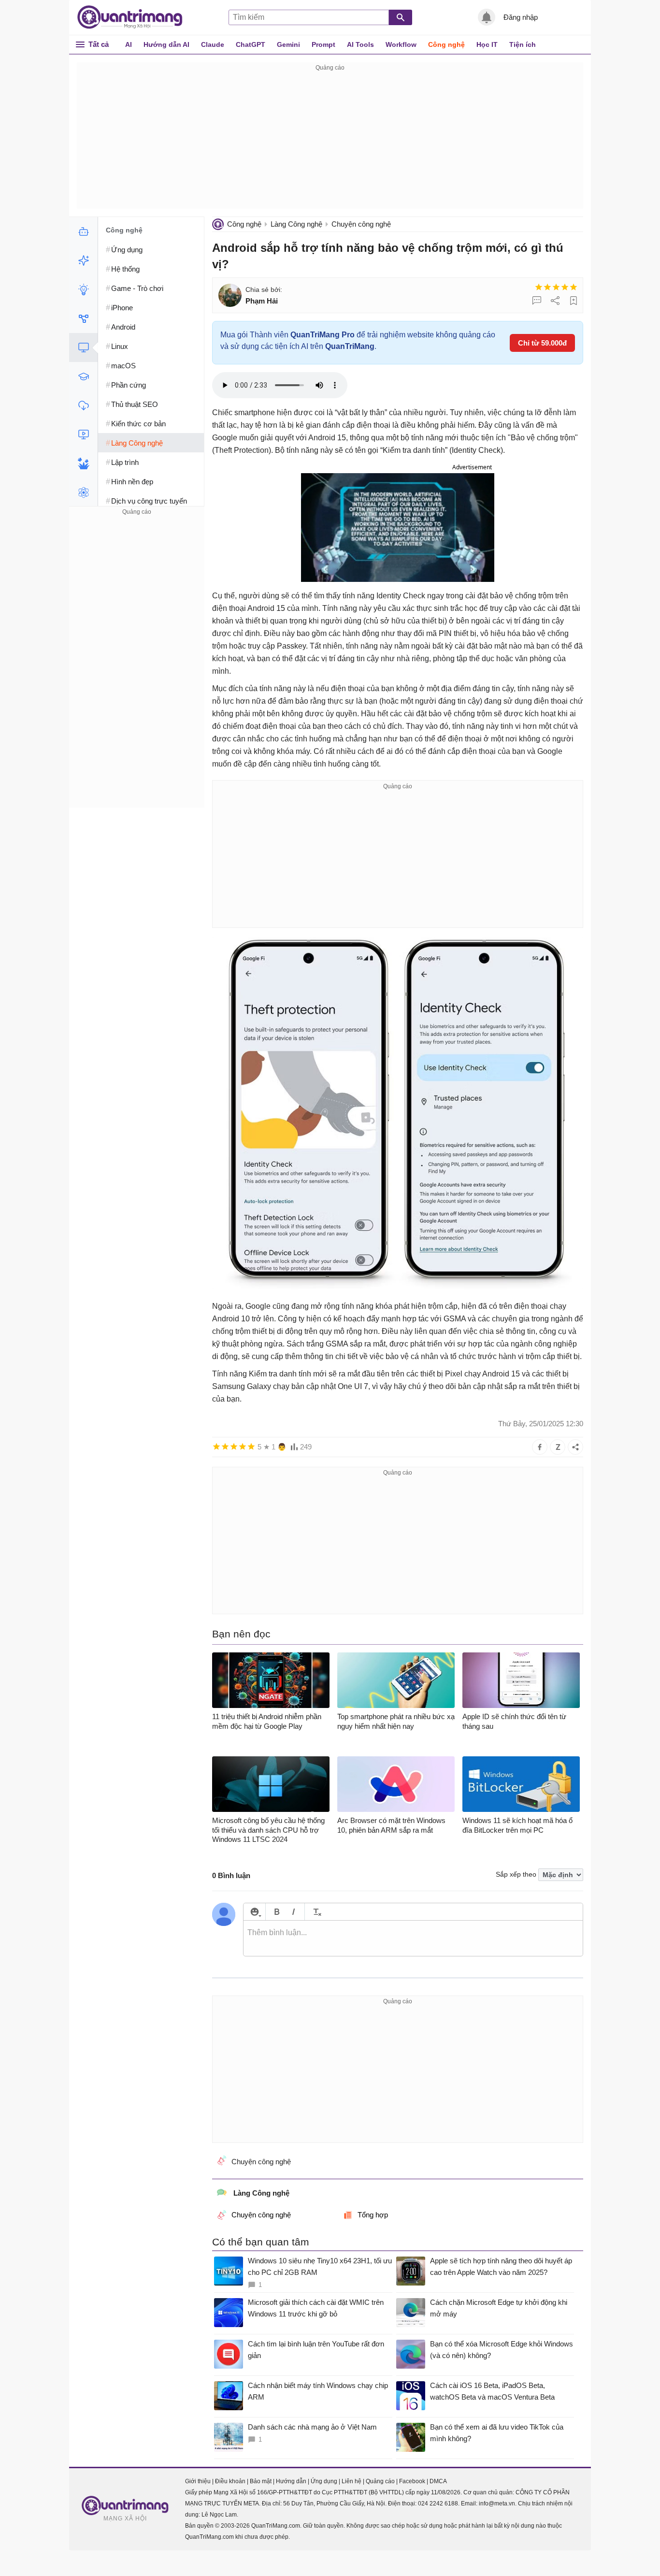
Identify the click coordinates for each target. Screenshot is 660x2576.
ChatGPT (251, 44)
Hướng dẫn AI (166, 44)
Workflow (401, 44)
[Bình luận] (537, 301)
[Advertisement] (330, 141)
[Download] (83, 405)
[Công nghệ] (83, 347)
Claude (213, 44)
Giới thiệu (198, 2481)
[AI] (83, 232)
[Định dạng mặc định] (316, 1912)
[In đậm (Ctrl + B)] (277, 1912)
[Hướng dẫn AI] (83, 289)
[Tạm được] (547, 287)
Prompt (323, 44)
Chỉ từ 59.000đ (542, 343)
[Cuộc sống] (83, 463)
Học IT (487, 44)
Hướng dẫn (291, 2481)
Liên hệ (352, 2481)
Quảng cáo (380, 2481)
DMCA (438, 2481)
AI (129, 44)
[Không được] (539, 287)
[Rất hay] (574, 287)
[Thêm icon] (254, 1912)
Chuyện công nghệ (361, 224)
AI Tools (360, 44)
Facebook (412, 2481)
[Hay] (565, 287)
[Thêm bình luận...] (413, 1939)
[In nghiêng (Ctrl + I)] (294, 1912)
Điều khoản (230, 2481)
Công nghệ (446, 44)
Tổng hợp (373, 2215)
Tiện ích (523, 44)
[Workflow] (83, 318)
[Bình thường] (556, 287)
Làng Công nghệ (296, 224)
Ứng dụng (324, 2481)
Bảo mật (261, 2481)
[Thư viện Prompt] (83, 260)
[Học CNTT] (83, 376)
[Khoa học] (83, 492)
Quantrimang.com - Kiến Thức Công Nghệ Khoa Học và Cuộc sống (135, 17)
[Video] (83, 434)
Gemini (288, 44)
